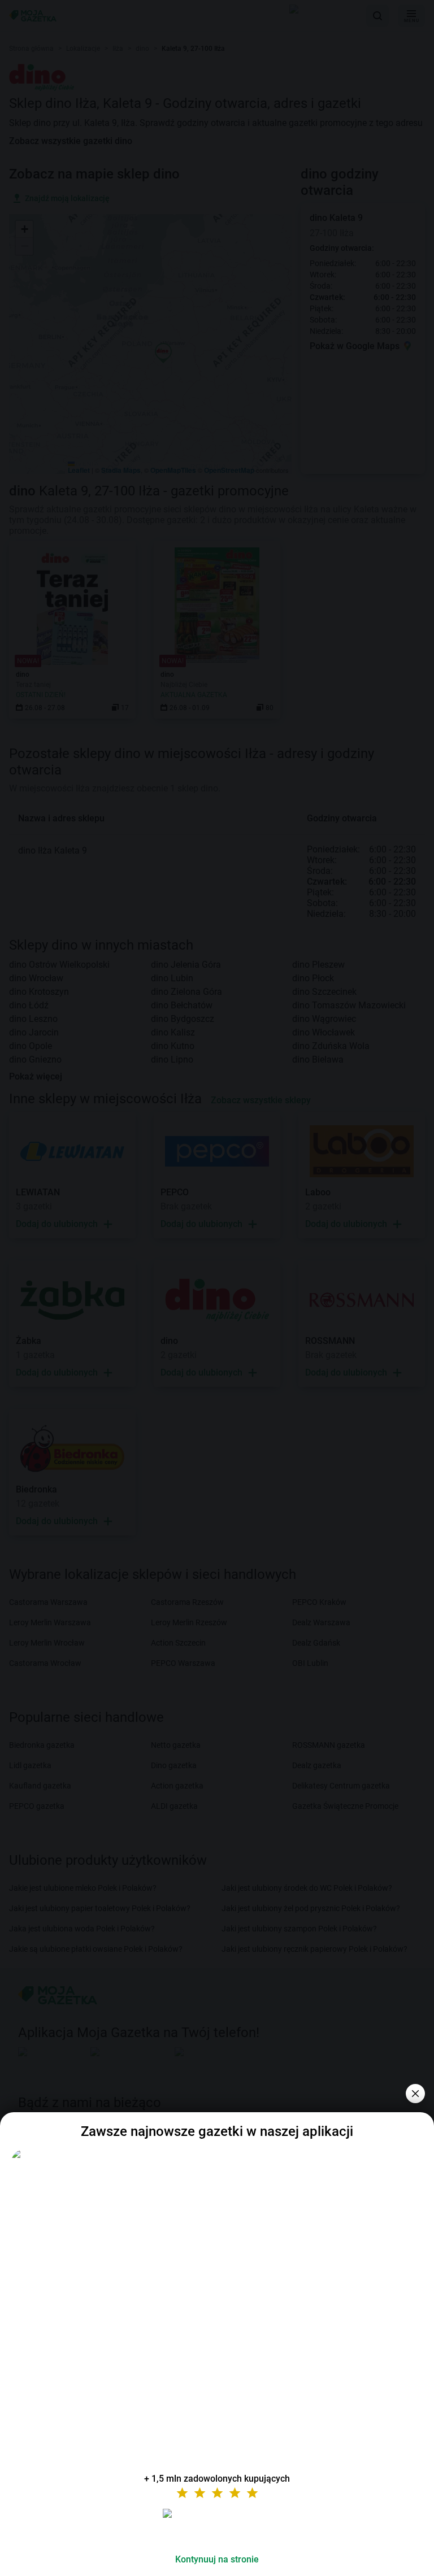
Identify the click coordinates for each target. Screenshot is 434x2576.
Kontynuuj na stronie (217, 2559)
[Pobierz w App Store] (217, 2527)
